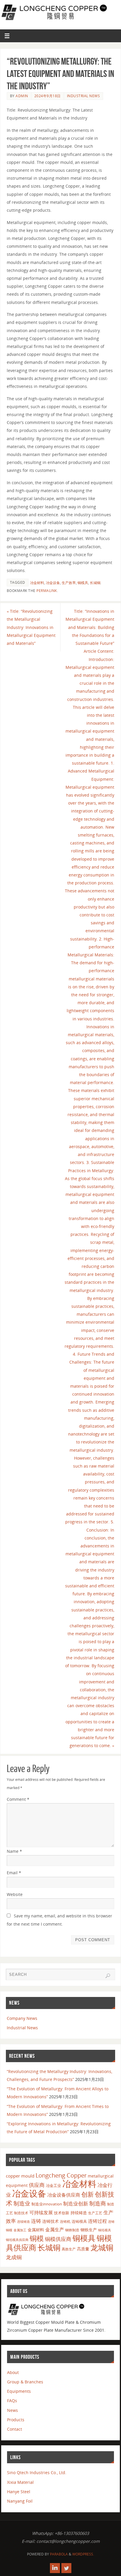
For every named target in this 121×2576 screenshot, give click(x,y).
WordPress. (83, 2554)
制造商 (98, 2203)
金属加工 (20, 2230)
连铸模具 (79, 2221)
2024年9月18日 (48, 96)
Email (14, 1873)
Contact (15, 2429)
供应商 (37, 2185)
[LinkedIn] (55, 2568)
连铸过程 (98, 2221)
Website (15, 1894)
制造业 (22, 2203)
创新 (88, 2194)
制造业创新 (76, 2204)
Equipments (19, 2391)
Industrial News (84, 96)
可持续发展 (41, 2212)
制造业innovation (47, 2204)
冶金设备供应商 (64, 2195)
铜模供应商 (58, 2239)
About (13, 2372)
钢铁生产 (89, 2230)
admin (22, 96)
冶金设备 (53, 583)
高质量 (83, 2249)
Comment (18, 1799)
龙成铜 (14, 2257)
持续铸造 (79, 2213)
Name (14, 1851)
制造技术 (21, 2213)
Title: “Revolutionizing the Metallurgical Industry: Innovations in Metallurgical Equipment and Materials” (31, 627)
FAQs (12, 2401)
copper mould (20, 2176)
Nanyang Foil (20, 2501)
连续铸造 (23, 2221)
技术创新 (62, 2213)
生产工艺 (95, 2213)
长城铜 (95, 583)
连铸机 (65, 2221)
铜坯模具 (105, 2230)
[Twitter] (66, 2568)
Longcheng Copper (61, 2175)
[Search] (108, 1976)
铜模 (37, 2238)
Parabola (59, 2554)
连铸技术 (51, 2221)
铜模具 (83, 583)
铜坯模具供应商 (17, 2240)
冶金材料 (37, 583)
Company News (22, 2018)
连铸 (36, 2221)
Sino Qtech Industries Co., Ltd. (37, 2472)
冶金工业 (53, 2185)
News (12, 2410)
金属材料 (36, 2230)
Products (16, 2420)
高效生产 (69, 2249)
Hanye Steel (19, 2492)
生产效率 (69, 583)
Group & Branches (25, 2382)
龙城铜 (102, 2247)
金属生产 (55, 2230)
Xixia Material (20, 2482)
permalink (47, 591)
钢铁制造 (72, 2230)
